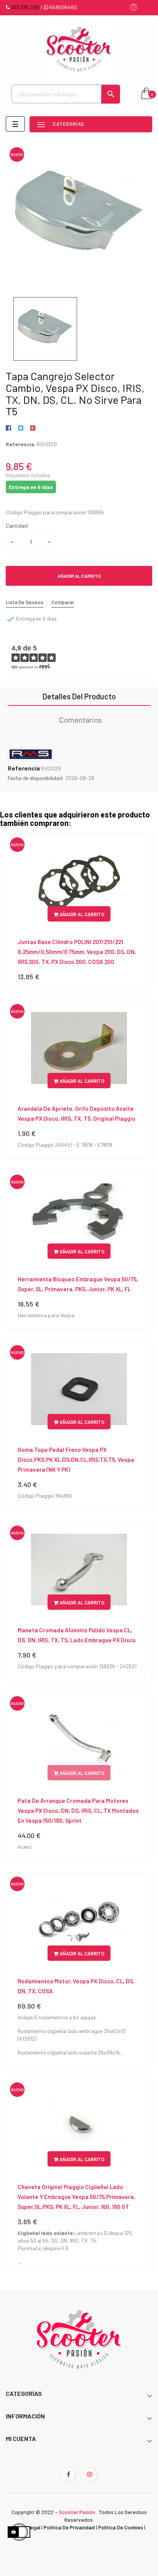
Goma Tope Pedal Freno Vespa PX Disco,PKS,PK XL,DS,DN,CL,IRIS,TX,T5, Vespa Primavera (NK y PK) (76, 1459)
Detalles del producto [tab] (79, 696)
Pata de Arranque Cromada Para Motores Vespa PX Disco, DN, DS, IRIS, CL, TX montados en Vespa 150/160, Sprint (78, 1811)
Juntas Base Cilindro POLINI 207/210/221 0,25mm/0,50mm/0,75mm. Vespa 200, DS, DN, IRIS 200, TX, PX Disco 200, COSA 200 (77, 952)
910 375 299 (25, 7)
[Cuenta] (133, 8)
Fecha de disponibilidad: (36, 778)
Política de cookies (121, 2527)
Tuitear (21, 428)
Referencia (24, 768)
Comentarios (80, 720)
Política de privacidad (69, 2527)
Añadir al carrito (79, 576)
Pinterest (33, 428)
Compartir (10, 428)
